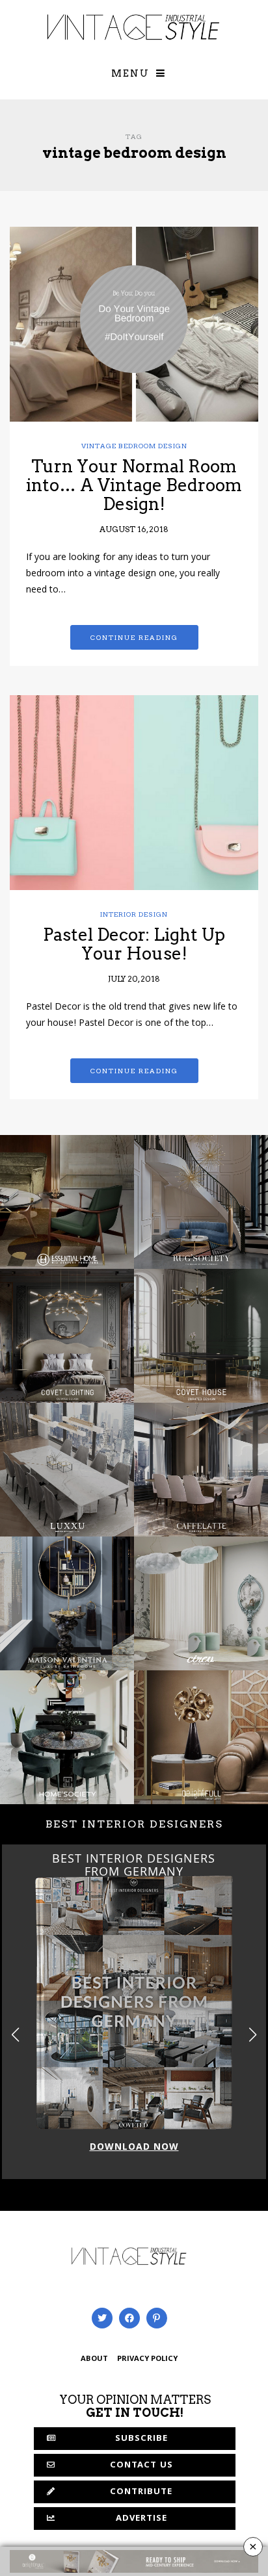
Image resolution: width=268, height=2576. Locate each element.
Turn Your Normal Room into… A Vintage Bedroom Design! (134, 485)
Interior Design (134, 914)
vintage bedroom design (134, 446)
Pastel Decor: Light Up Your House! (134, 944)
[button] (253, 2034)
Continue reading (134, 637)
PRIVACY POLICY (147, 2359)
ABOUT (94, 2359)
